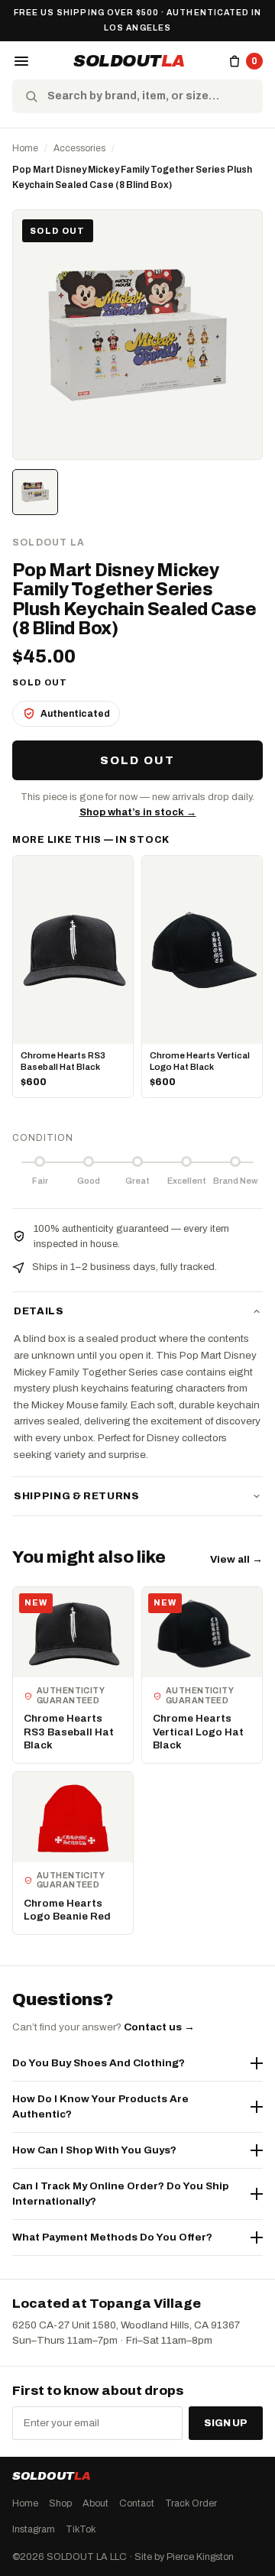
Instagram (34, 2529)
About (95, 2503)
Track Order (191, 2503)
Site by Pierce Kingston (184, 2557)
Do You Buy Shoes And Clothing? (99, 2063)
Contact (137, 2503)
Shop (60, 2503)
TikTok (81, 2529)
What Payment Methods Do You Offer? (112, 2237)
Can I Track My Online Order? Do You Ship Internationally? (120, 2194)
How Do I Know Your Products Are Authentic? (100, 2106)
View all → (236, 1559)
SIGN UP (226, 2423)
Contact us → (159, 2027)
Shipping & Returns (77, 1496)
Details (39, 1311)
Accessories (79, 148)
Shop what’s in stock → (138, 812)
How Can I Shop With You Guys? (94, 2150)
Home (25, 148)
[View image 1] (35, 492)
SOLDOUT (129, 61)
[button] (21, 61)
